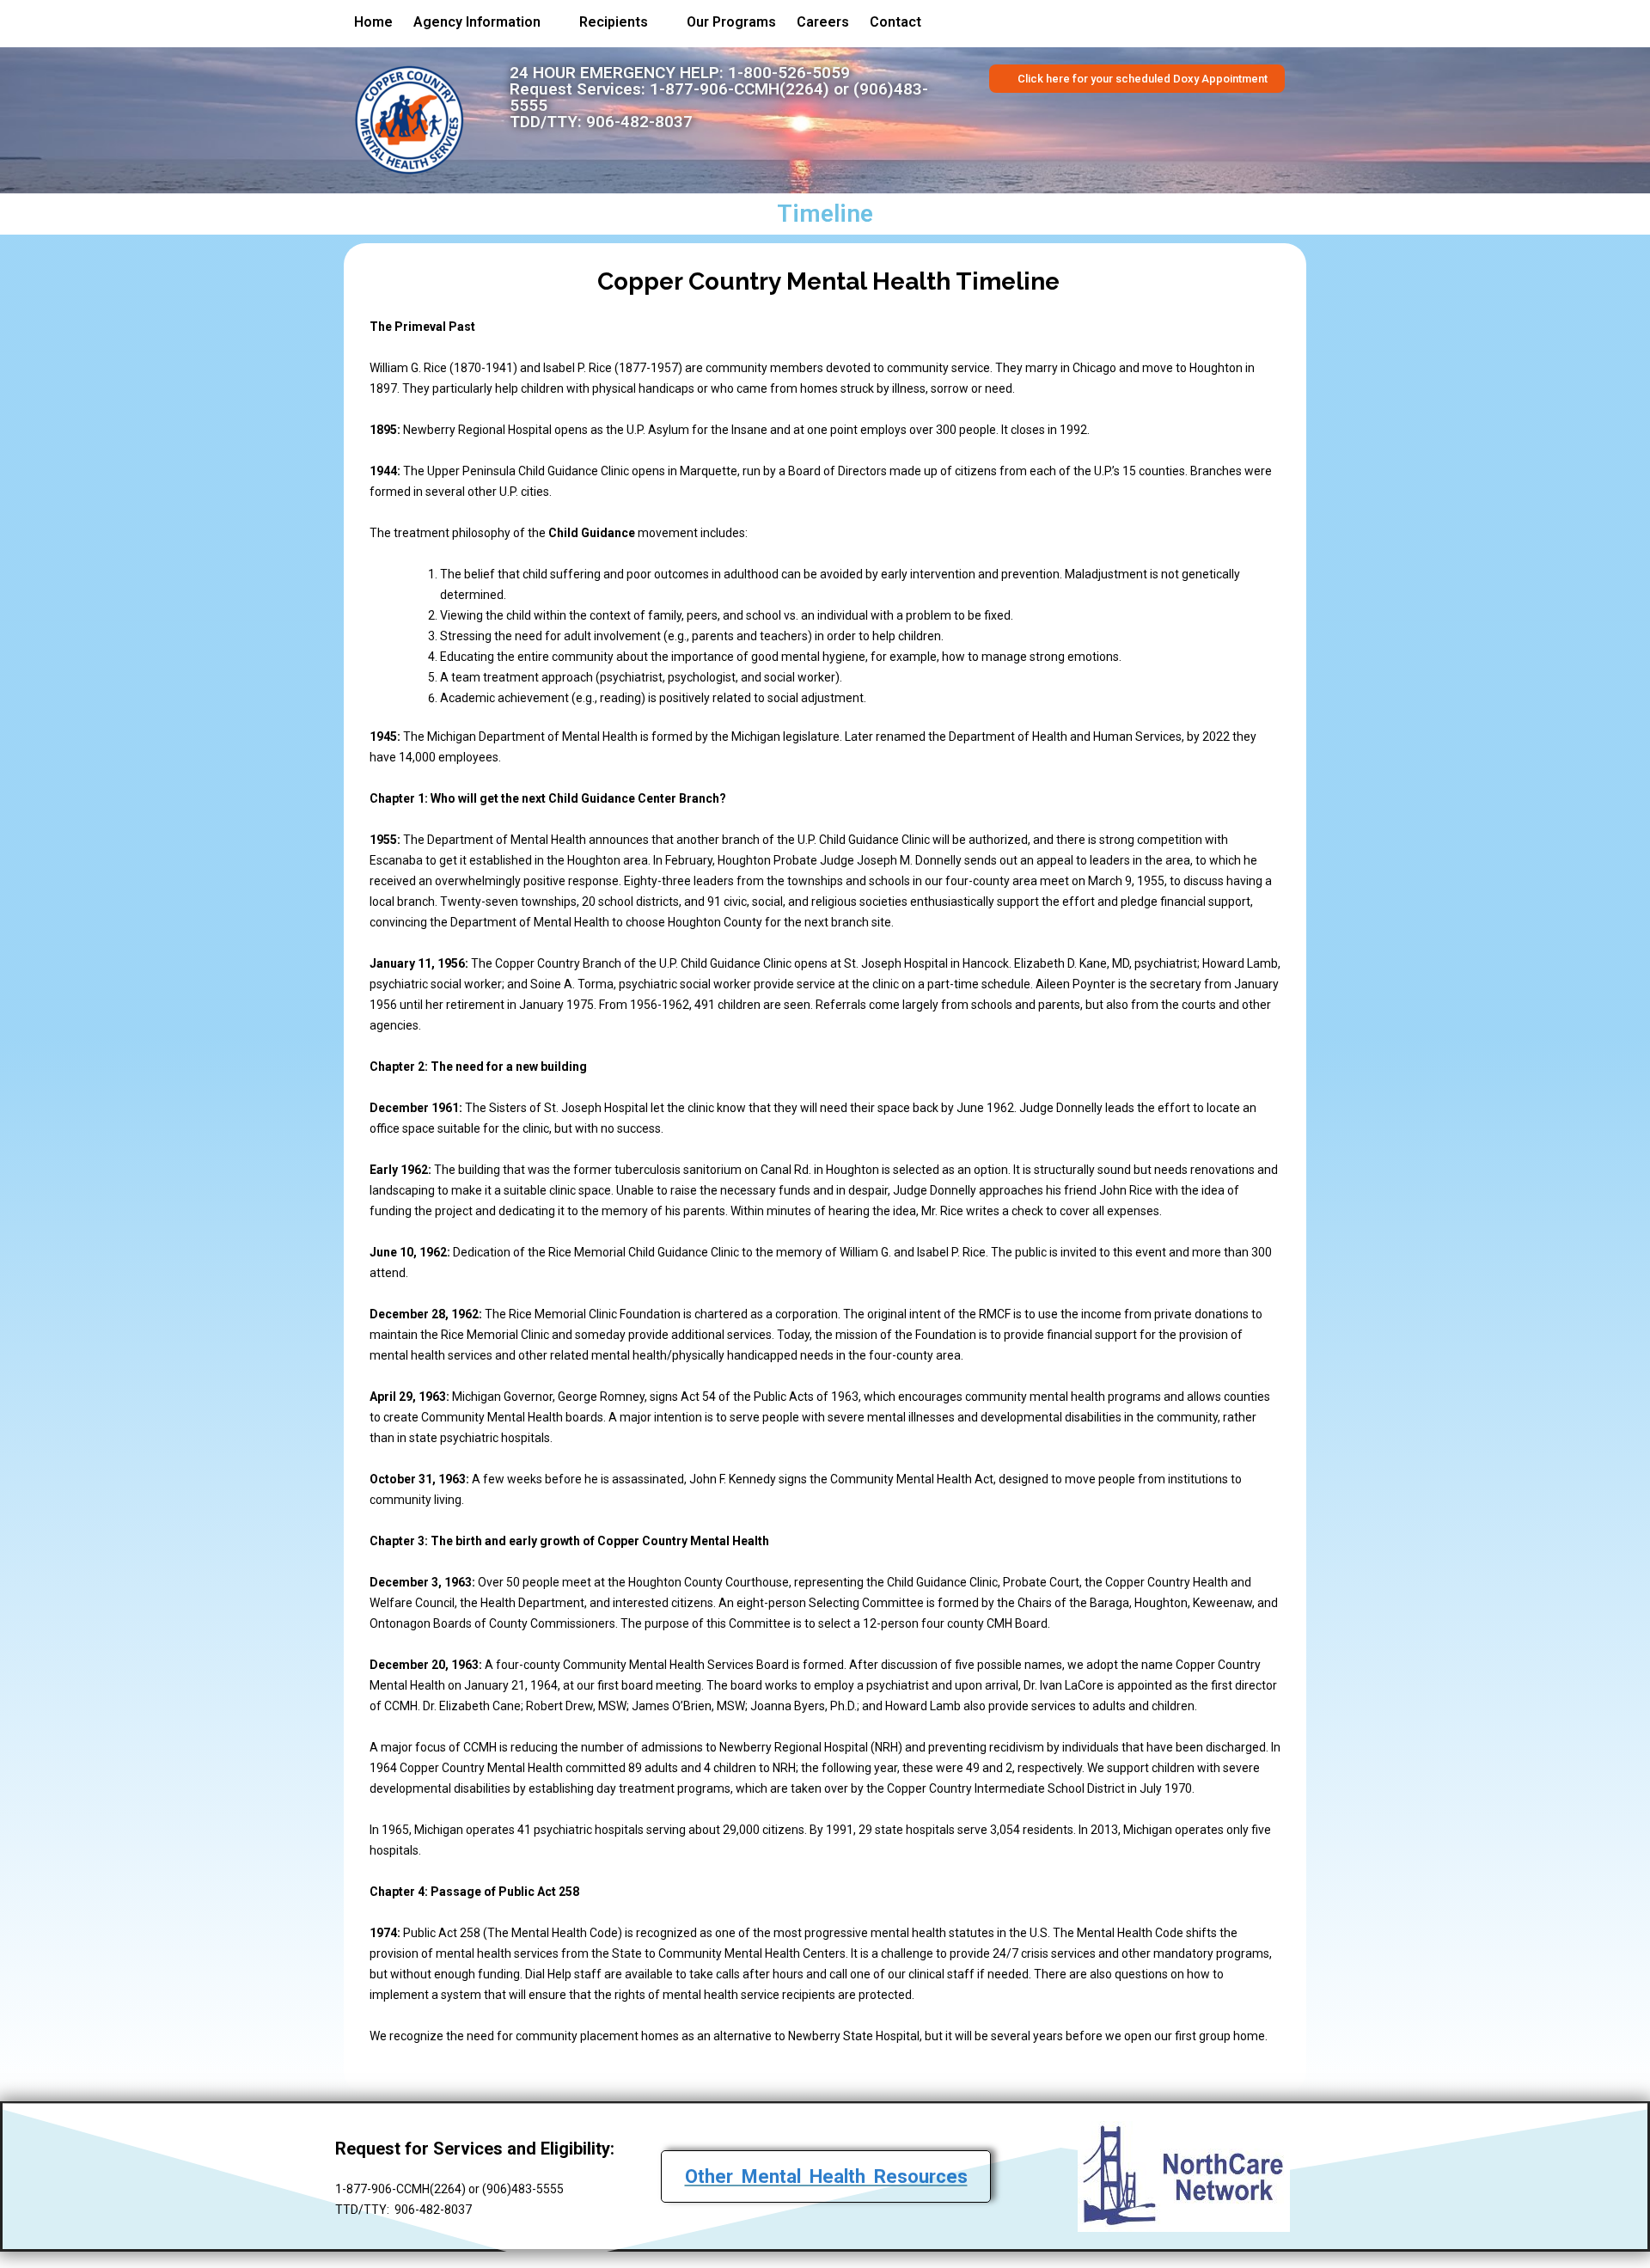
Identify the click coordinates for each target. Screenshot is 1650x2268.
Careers (823, 22)
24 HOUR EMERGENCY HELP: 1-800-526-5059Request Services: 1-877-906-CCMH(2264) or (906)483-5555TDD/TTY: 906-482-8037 (719, 97)
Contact (895, 22)
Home (373, 22)
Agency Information (477, 22)
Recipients (614, 22)
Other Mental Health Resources (826, 2176)
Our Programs (731, 22)
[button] (486, 22)
